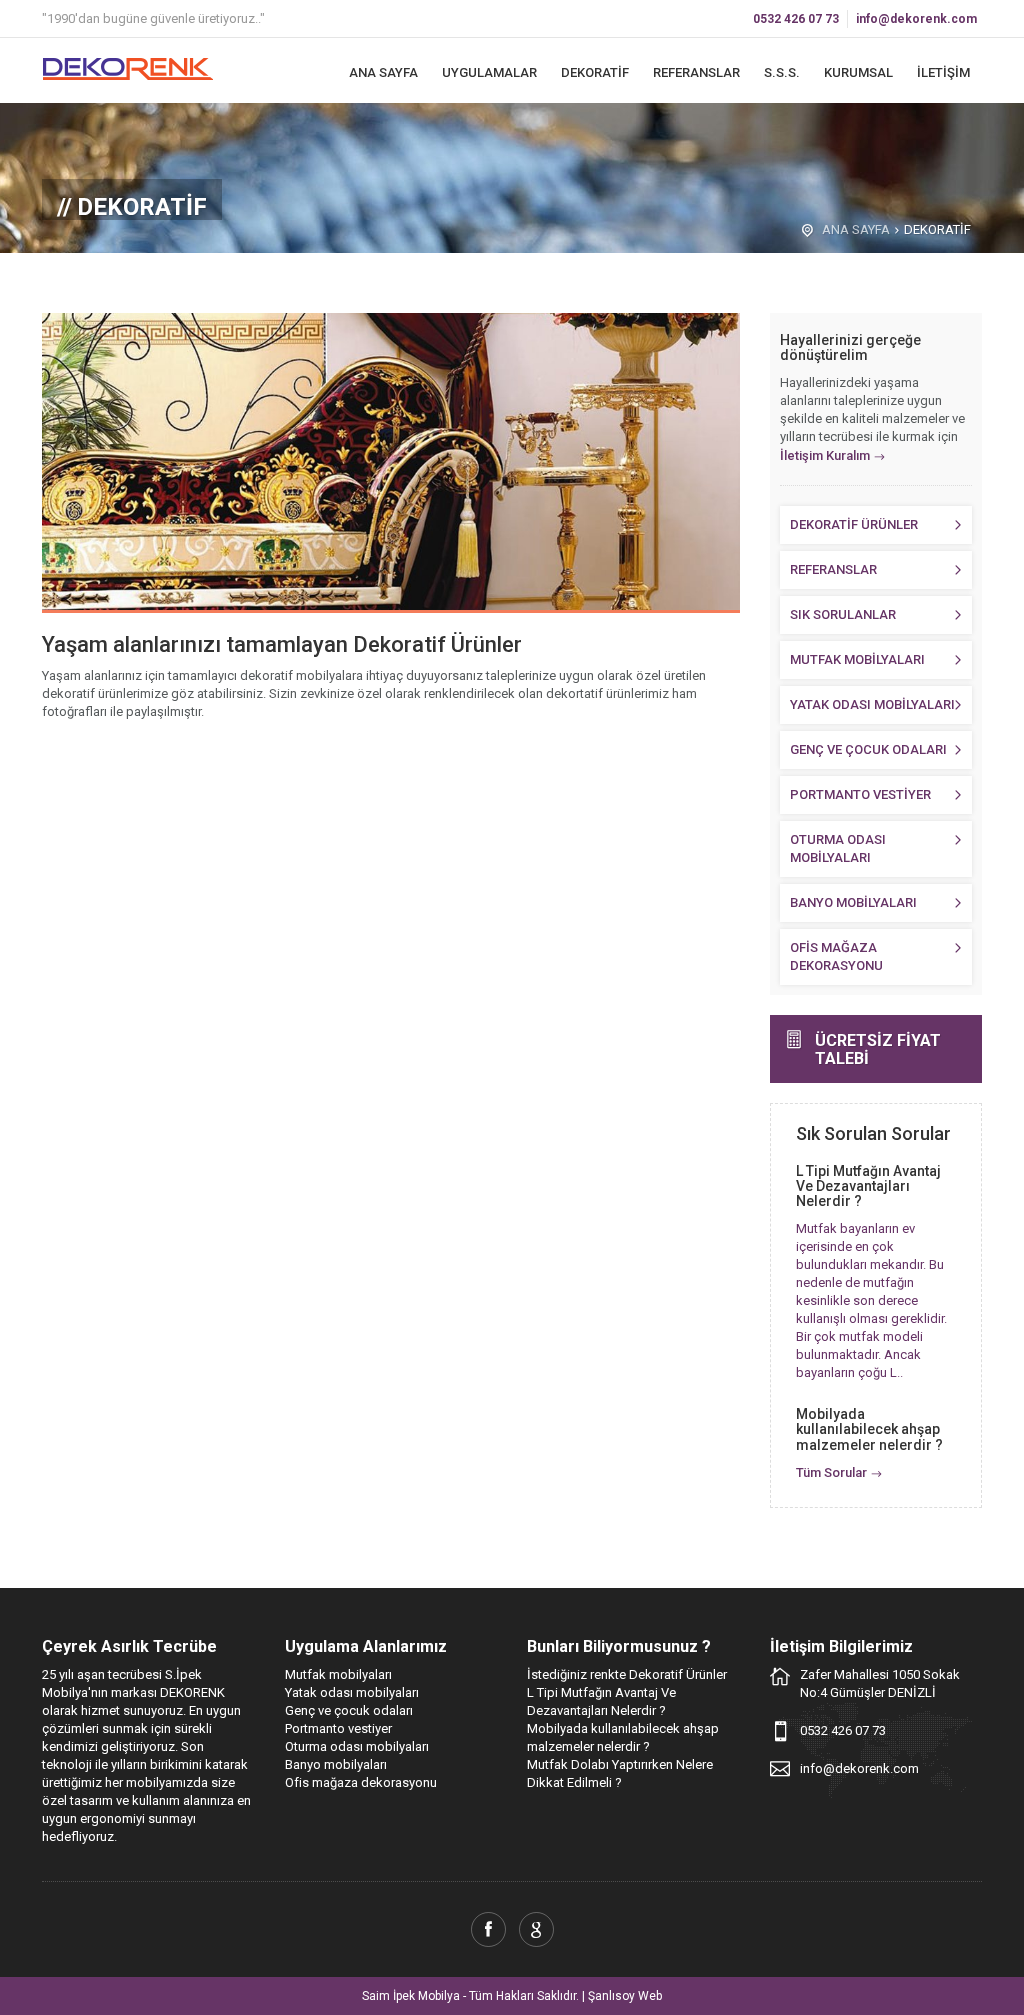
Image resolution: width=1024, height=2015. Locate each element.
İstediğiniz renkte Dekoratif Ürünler (627, 1674)
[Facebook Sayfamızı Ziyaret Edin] (488, 1929)
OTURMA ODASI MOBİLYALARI (838, 848)
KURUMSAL (858, 72)
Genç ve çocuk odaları (349, 1710)
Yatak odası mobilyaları (352, 1692)
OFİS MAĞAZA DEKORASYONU (836, 956)
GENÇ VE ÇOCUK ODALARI (868, 749)
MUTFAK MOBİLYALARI (857, 659)
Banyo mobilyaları (336, 1764)
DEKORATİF (595, 72)
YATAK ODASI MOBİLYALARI (872, 704)
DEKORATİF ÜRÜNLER (854, 524)
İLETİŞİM (943, 72)
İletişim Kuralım (825, 455)
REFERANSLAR (696, 72)
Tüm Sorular (831, 1472)
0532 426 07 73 (796, 19)
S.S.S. (782, 72)
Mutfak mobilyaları (338, 1674)
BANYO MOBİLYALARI (853, 902)
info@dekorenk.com (916, 19)
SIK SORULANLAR (843, 614)
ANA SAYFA (383, 72)
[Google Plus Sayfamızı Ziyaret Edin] (536, 1929)
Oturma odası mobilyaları (357, 1746)
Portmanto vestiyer (338, 1728)
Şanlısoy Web (625, 1996)
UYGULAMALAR (489, 72)
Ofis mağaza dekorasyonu (361, 1782)
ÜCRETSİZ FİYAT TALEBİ (878, 1049)
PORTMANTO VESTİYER (860, 794)
